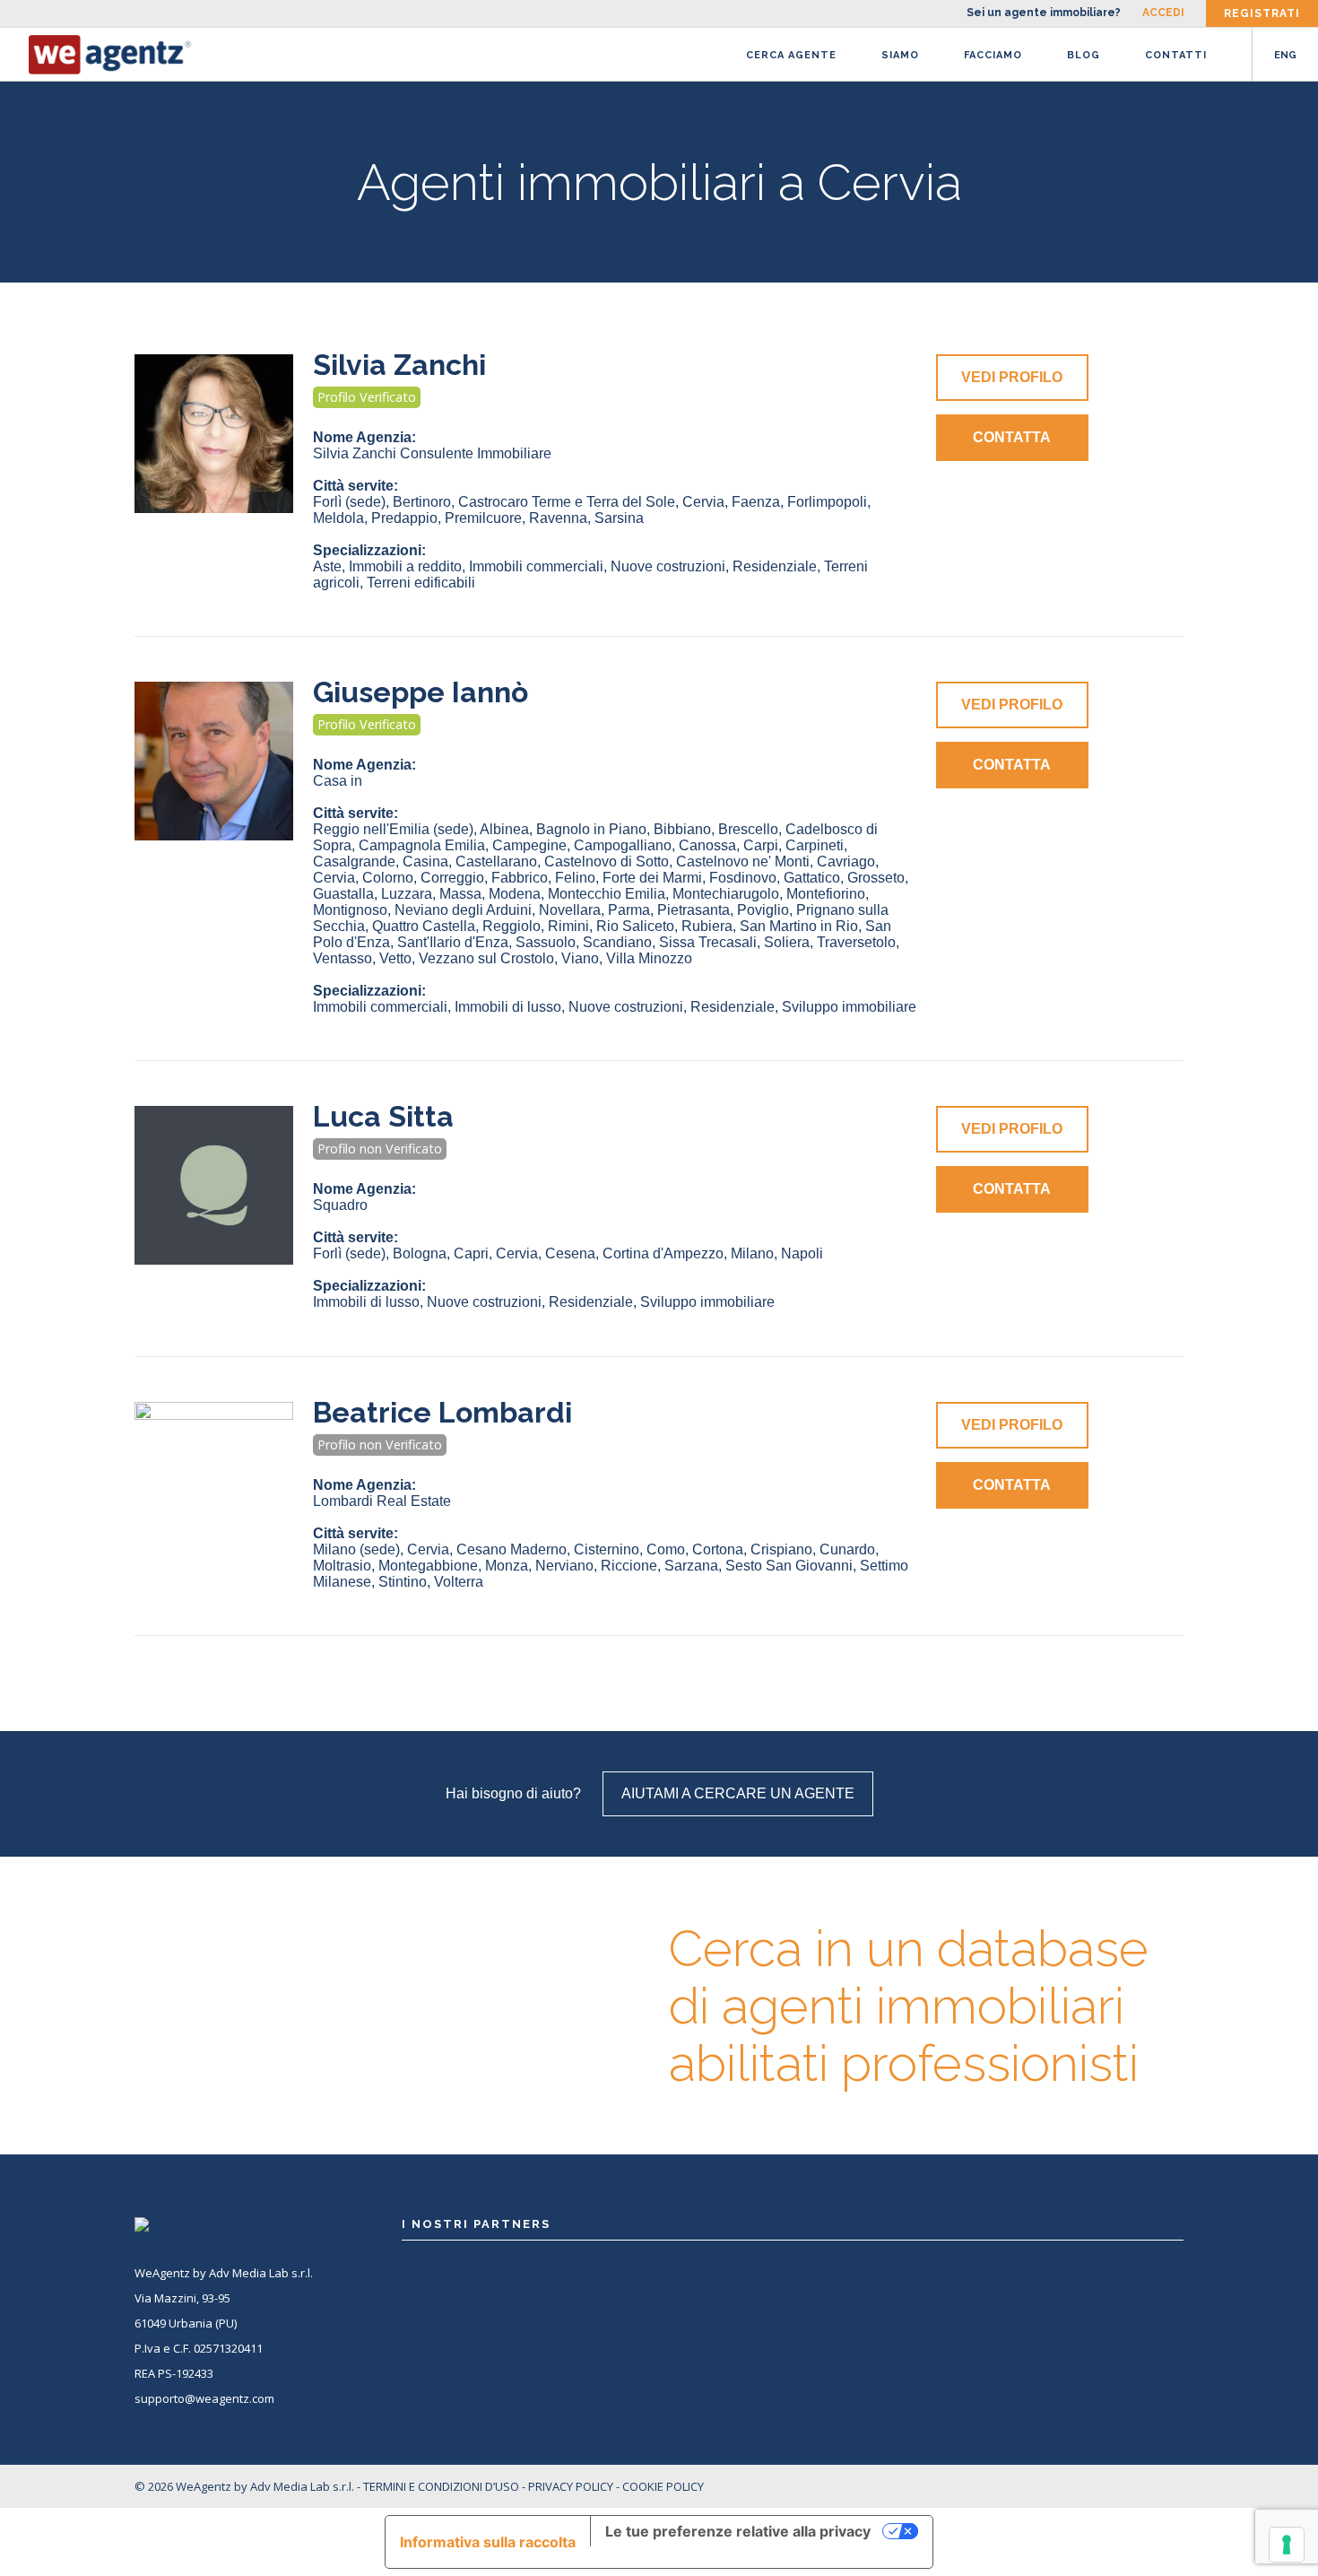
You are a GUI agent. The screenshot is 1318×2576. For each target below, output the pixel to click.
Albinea (504, 829)
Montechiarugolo (726, 894)
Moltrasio (342, 1566)
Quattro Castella (424, 926)
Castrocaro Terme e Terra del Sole (567, 502)
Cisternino (607, 1549)
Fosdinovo (743, 878)
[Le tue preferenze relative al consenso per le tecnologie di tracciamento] (1287, 2545)
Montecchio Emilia (607, 894)
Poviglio (763, 910)
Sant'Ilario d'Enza (453, 942)
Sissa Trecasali (708, 942)
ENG (1285, 55)
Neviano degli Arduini (463, 910)
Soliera (787, 942)
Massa (460, 894)
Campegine (529, 845)
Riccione (629, 1566)
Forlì (349, 502)
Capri (471, 1253)
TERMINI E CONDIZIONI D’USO (441, 2486)
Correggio (452, 878)
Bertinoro (422, 502)
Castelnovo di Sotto (607, 862)
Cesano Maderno (512, 1549)
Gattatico (812, 878)
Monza (507, 1566)
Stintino (403, 1582)
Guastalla (343, 894)
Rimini (568, 926)
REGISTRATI (1262, 13)
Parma (629, 910)
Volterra (459, 1582)
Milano (752, 1253)
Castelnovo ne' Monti (743, 862)
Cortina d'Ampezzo (663, 1253)
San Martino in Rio (799, 926)
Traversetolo (856, 942)
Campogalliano (623, 845)
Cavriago (846, 862)
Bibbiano (682, 829)
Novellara (570, 910)
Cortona (718, 1549)
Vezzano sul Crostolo (486, 958)
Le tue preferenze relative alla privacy (738, 2531)
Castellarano (496, 862)
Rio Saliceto (635, 926)
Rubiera (707, 926)
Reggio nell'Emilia (393, 829)
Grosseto (876, 878)
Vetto (395, 958)
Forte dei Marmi (652, 878)
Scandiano (617, 942)
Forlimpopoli (827, 502)
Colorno (388, 878)
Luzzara (407, 894)
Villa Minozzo (649, 958)
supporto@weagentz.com (204, 2398)
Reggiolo (512, 926)
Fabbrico (520, 878)
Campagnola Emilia (422, 845)
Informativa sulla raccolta (488, 2542)
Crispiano (781, 1549)
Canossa (707, 845)
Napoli (802, 1253)
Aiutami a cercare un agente (738, 1793)
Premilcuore (483, 518)
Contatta (1012, 437)
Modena (515, 894)
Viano (580, 958)
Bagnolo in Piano (591, 829)
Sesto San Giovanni (789, 1566)
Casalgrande (354, 862)
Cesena (570, 1253)
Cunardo (847, 1549)
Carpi (761, 845)
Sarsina (619, 518)
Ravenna (558, 518)
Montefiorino (826, 894)
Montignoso (350, 910)
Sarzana (691, 1566)
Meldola (338, 518)
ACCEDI (1163, 13)
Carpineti (815, 845)
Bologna (420, 1253)
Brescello (748, 829)
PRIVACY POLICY (571, 2486)
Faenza (756, 502)
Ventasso (343, 958)
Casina (425, 862)
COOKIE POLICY (663, 2486)
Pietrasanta (694, 910)
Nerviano (564, 1566)
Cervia (703, 502)
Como (666, 1549)
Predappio (404, 518)
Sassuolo (546, 942)
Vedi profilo (1012, 377)
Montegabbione (428, 1566)
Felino (575, 878)
